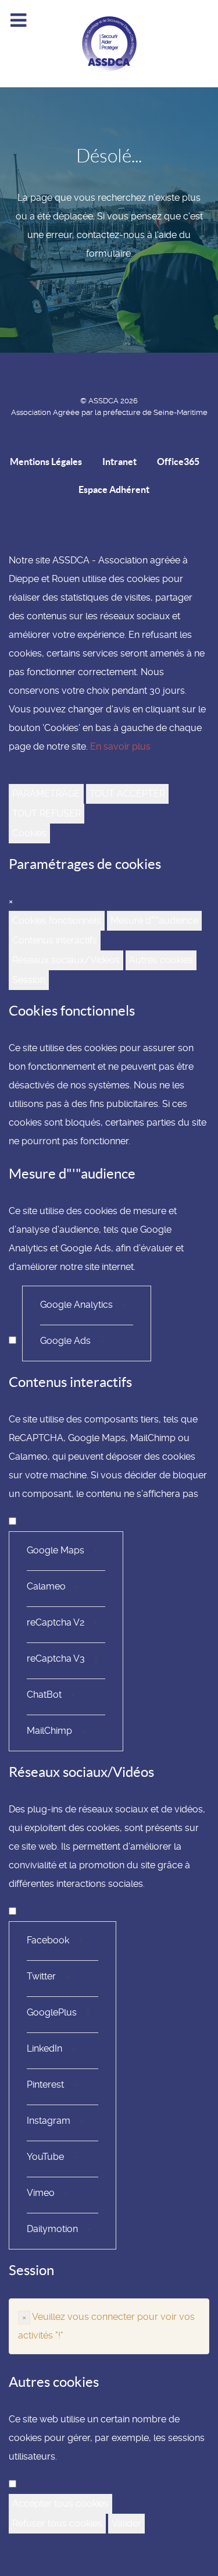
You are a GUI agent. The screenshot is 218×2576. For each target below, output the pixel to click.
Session (29, 980)
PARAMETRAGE (46, 794)
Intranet (119, 462)
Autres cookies (161, 960)
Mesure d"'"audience (154, 920)
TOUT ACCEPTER (127, 794)
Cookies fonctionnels (57, 920)
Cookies (29, 833)
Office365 (178, 462)
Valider (126, 2523)
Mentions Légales (46, 462)
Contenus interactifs (55, 940)
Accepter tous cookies (60, 2504)
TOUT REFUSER (47, 813)
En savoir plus (120, 746)
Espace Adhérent (114, 489)
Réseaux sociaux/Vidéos (66, 960)
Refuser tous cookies (57, 2523)
